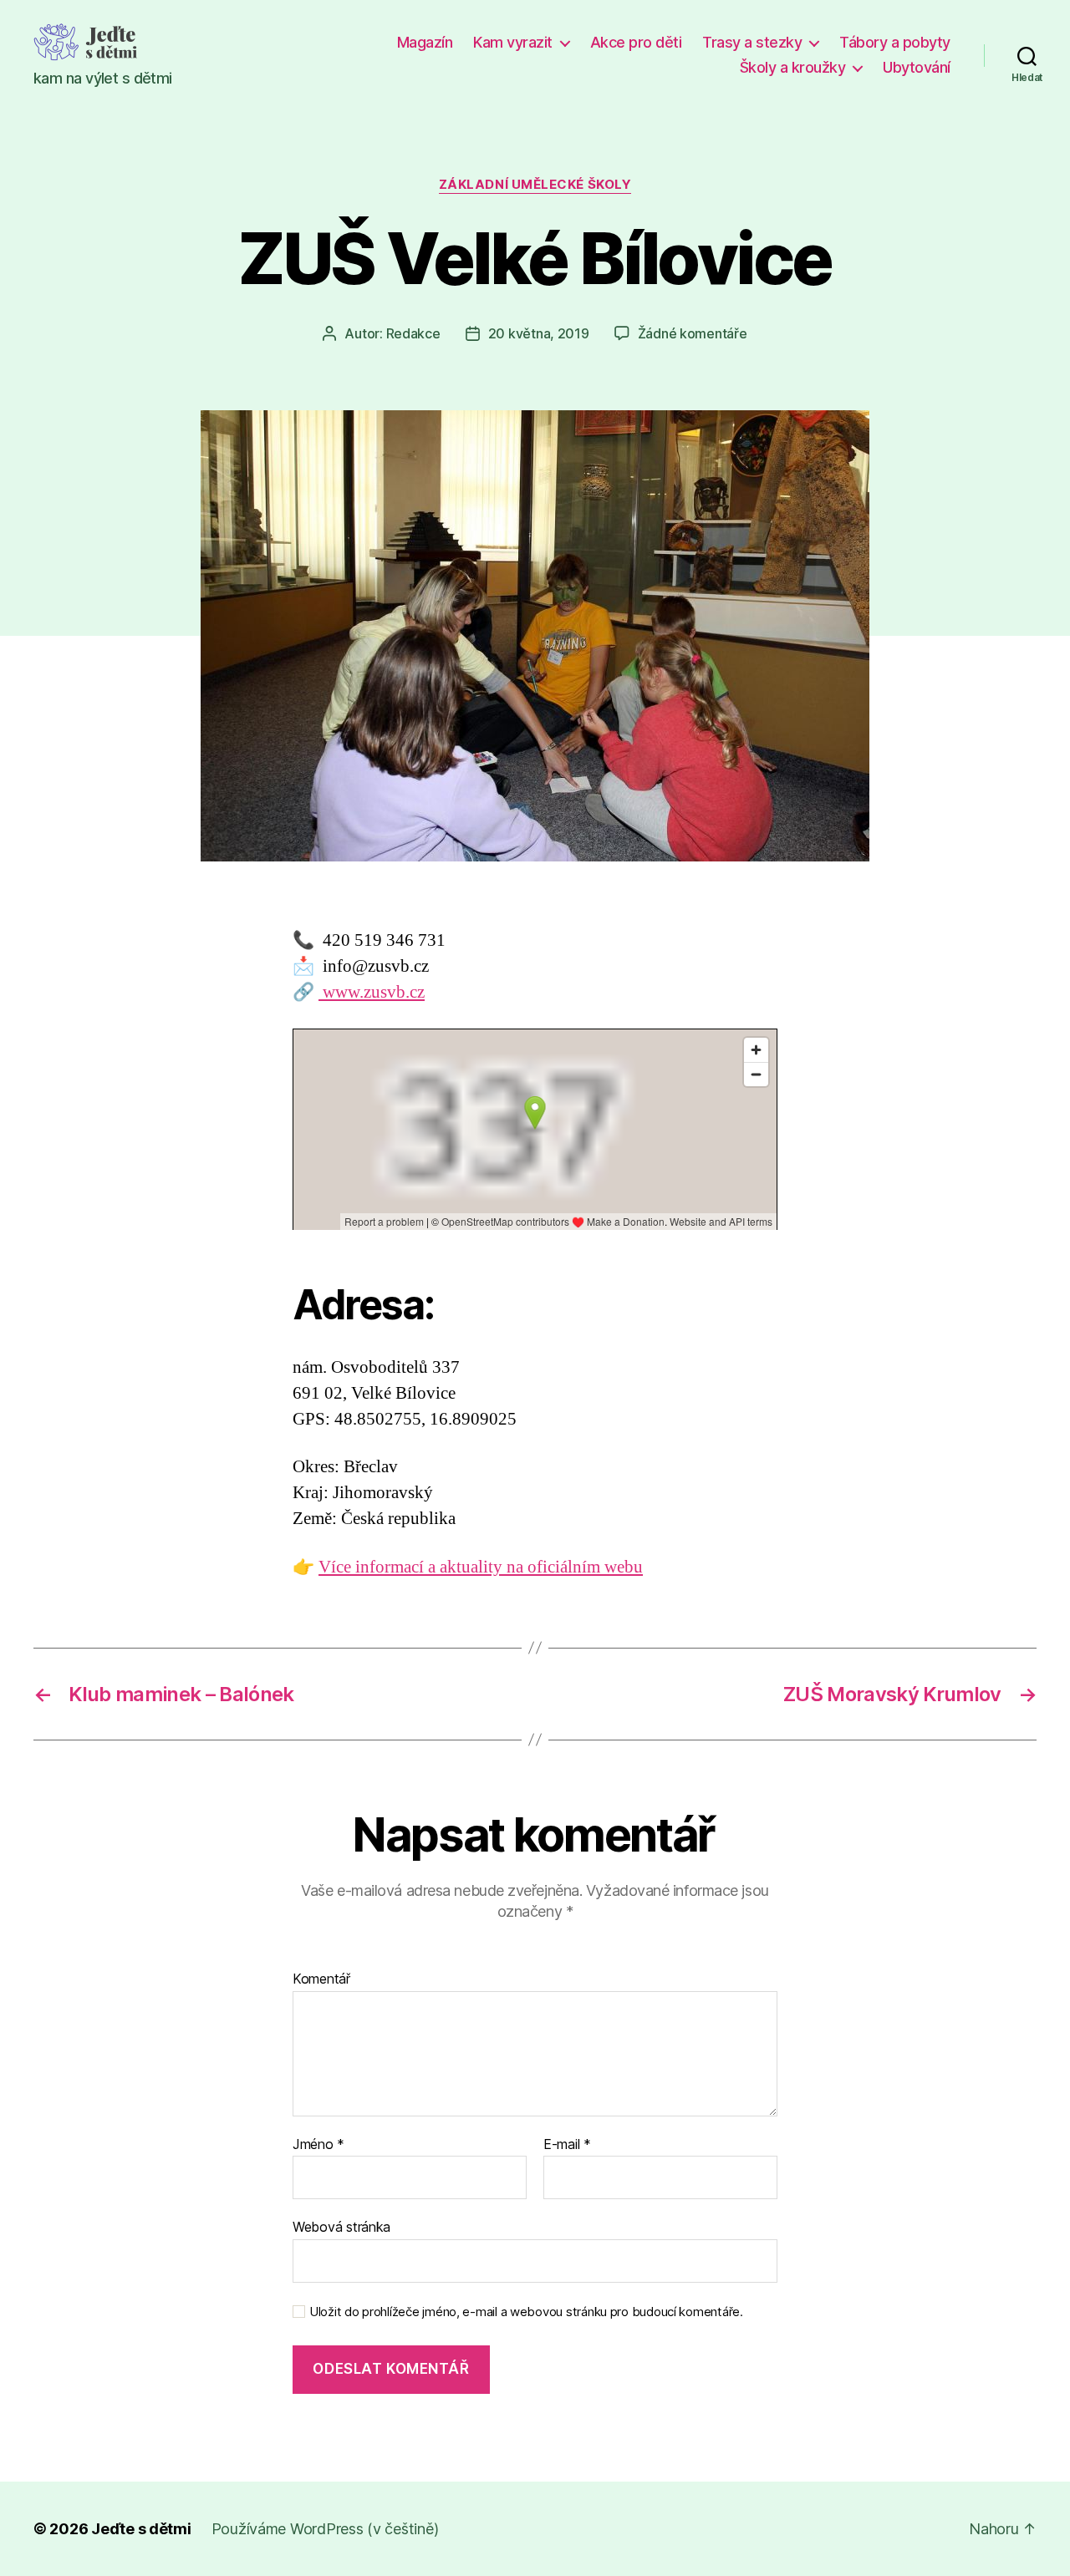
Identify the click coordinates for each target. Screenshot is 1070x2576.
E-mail (567, 2145)
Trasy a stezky (752, 42)
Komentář (321, 1979)
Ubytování (917, 67)
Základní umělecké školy (535, 185)
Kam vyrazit (513, 42)
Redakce (413, 333)
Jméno (318, 2145)
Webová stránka (341, 2227)
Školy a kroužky (793, 67)
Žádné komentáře (693, 333)
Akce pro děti (636, 42)
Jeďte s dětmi (141, 2529)
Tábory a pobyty (895, 42)
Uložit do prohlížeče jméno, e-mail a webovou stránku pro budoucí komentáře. (526, 2312)
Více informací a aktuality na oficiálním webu (481, 1567)
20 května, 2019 (539, 333)
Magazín (425, 42)
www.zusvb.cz (372, 992)
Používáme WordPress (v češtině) (325, 2529)
